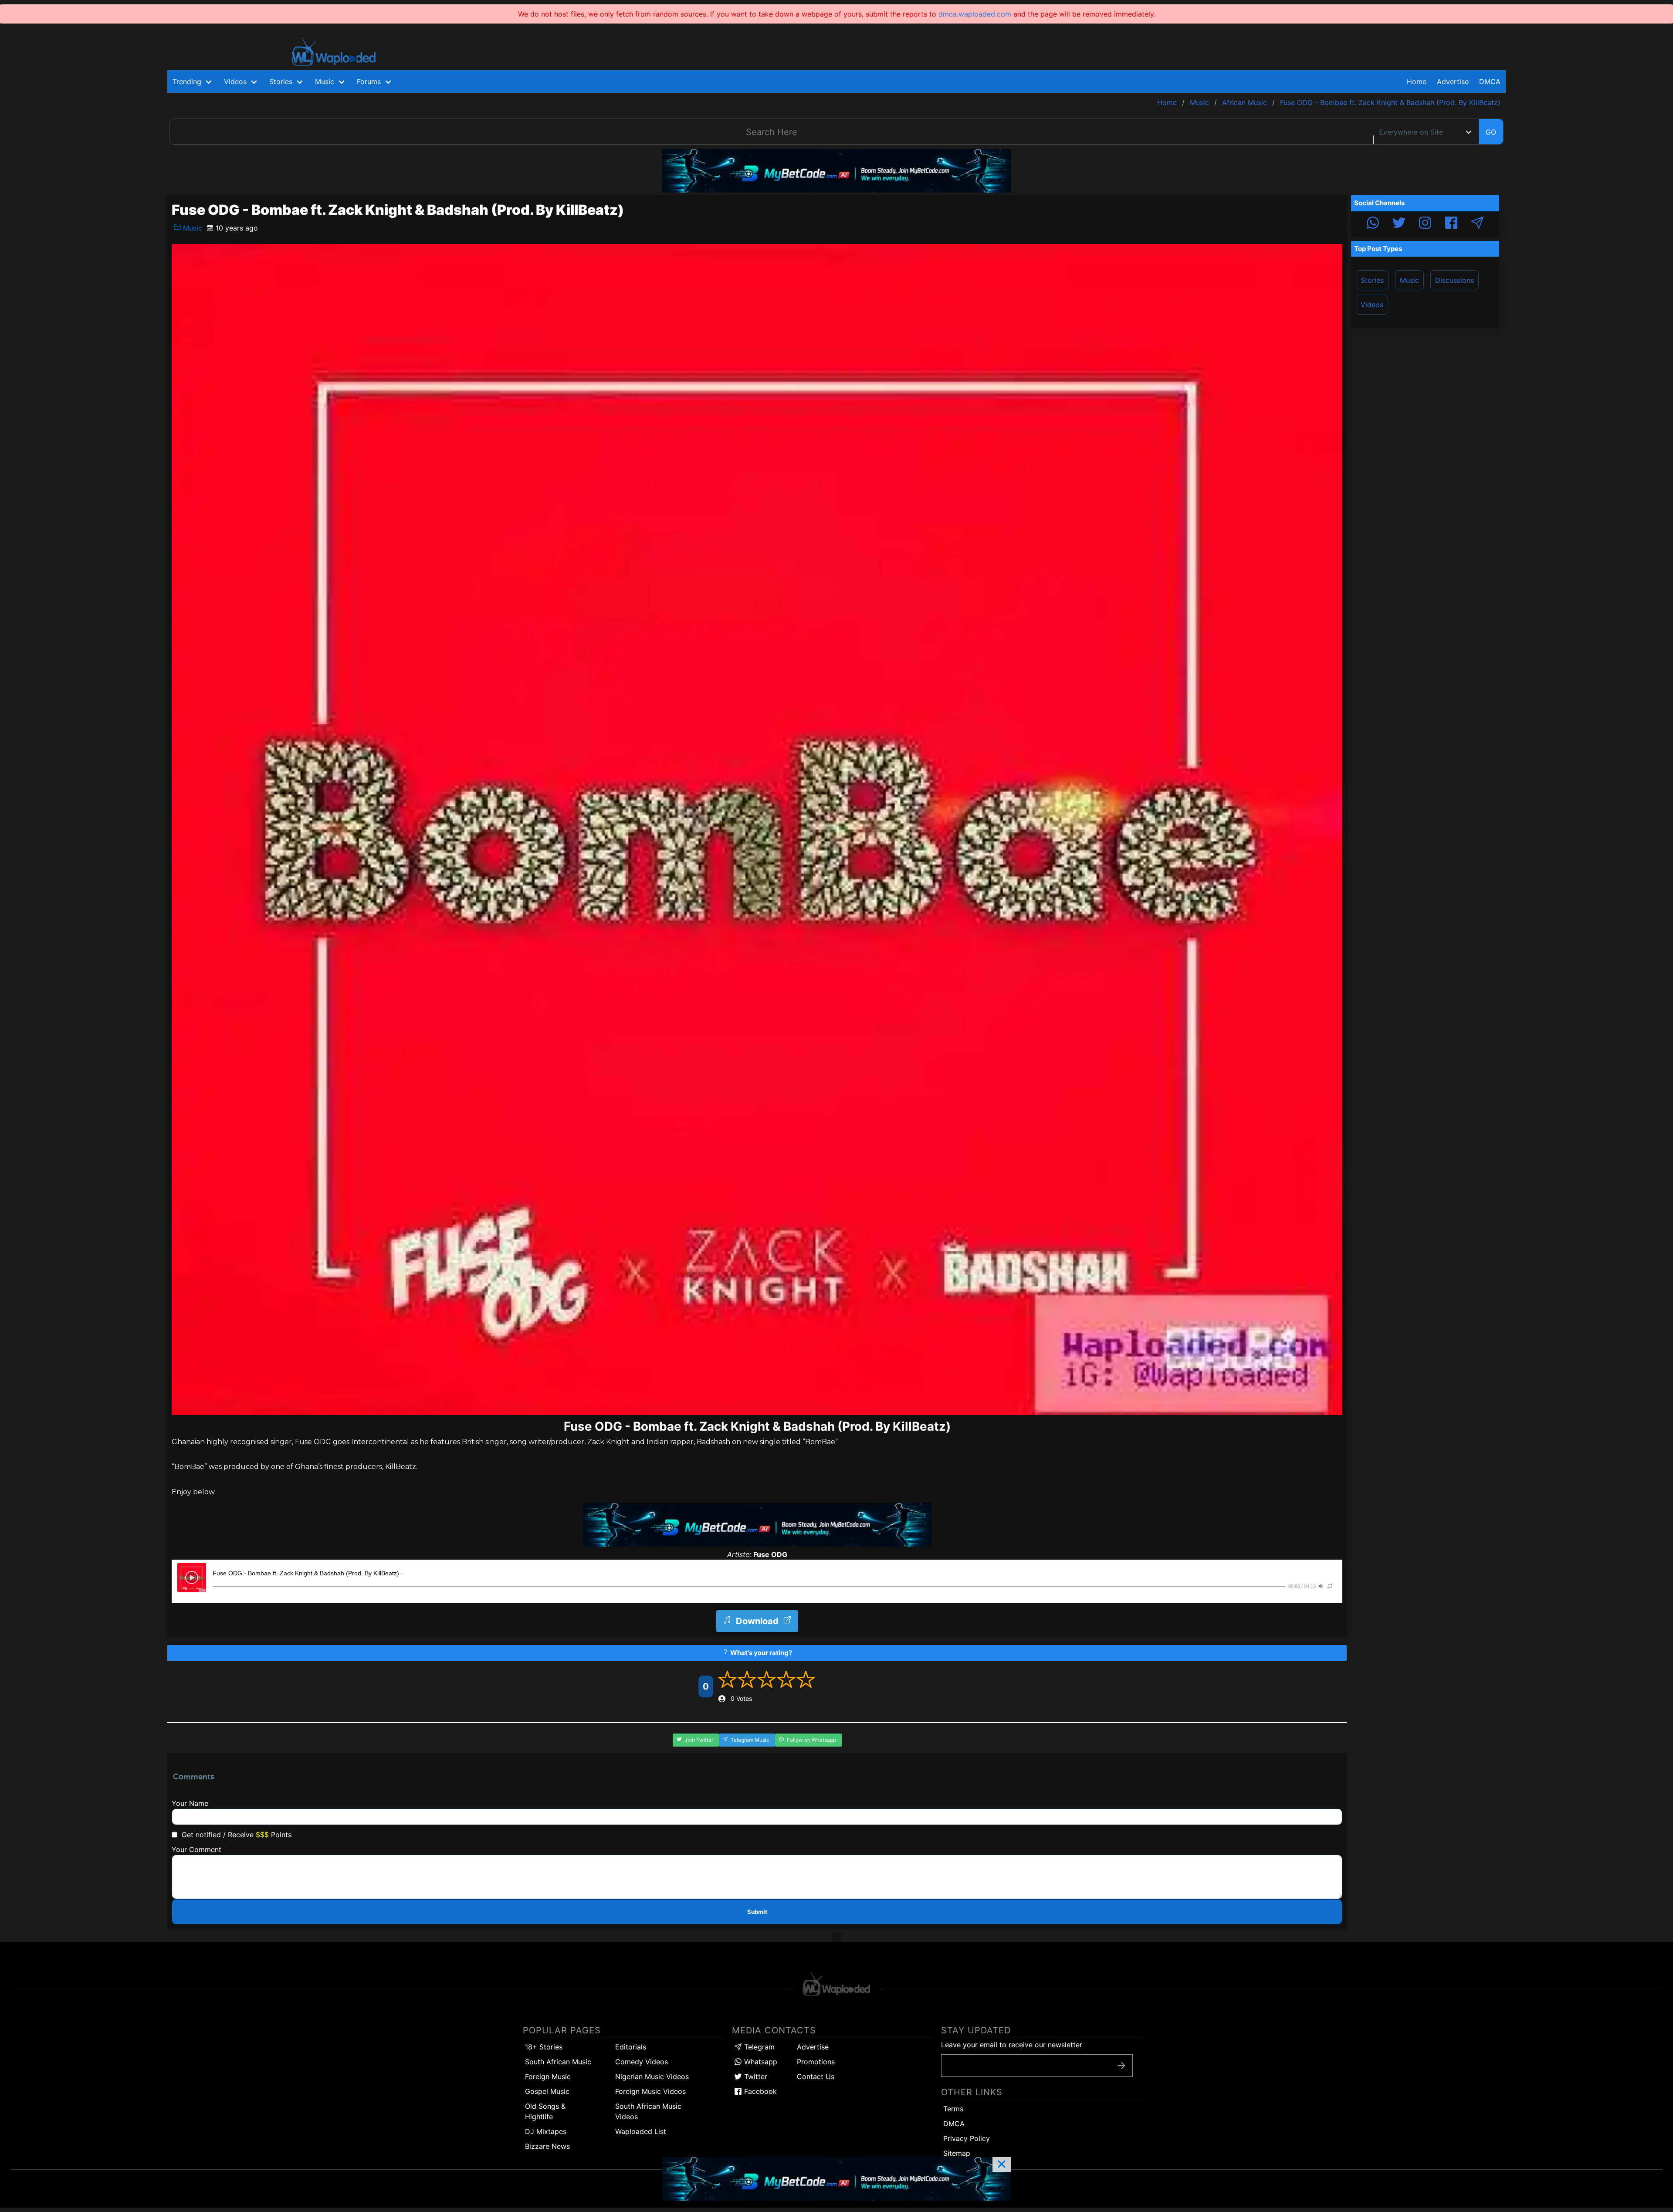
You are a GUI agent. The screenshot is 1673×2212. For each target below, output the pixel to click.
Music (191, 228)
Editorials (631, 2047)
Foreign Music (548, 2076)
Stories (1372, 280)
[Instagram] (1425, 224)
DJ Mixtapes (546, 2131)
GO (1491, 132)
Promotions (816, 2062)
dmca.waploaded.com (975, 14)
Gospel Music (547, 2091)
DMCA (1490, 81)
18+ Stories (544, 2047)
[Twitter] (1399, 224)
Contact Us (816, 2076)
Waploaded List (641, 2131)
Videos (1372, 305)
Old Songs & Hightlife (545, 2111)
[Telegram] (1477, 224)
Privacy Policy (967, 2138)
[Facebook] (1451, 224)
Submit (757, 1912)
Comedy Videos (642, 2062)
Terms (953, 2109)
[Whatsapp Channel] (1373, 224)
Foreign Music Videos (650, 2091)
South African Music (558, 2062)
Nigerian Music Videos (652, 2076)
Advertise (813, 2047)
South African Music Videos (648, 2111)
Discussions (1455, 280)
